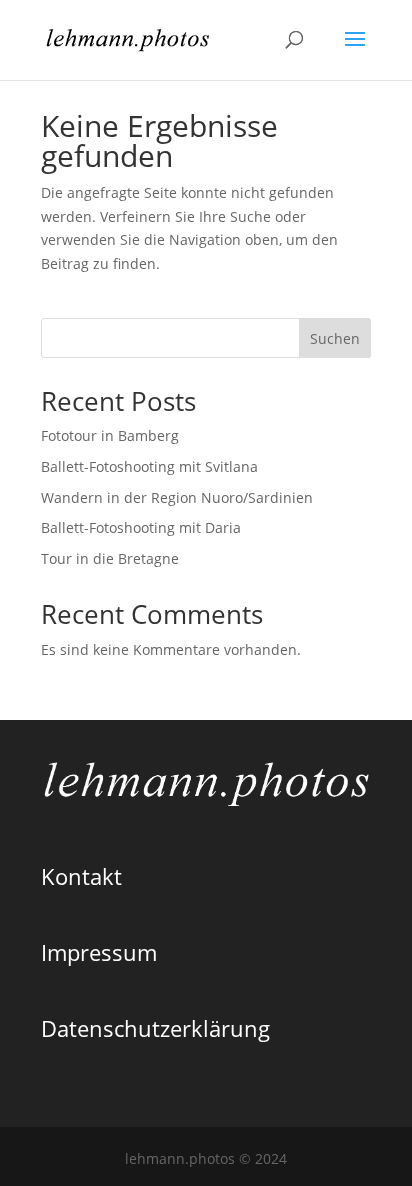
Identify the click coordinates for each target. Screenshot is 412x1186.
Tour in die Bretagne (110, 558)
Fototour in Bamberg (110, 435)
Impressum (99, 952)
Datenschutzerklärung (155, 1028)
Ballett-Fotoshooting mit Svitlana (149, 466)
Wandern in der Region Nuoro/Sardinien (177, 497)
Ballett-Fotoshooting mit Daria (141, 527)
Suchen (335, 338)
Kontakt (81, 876)
